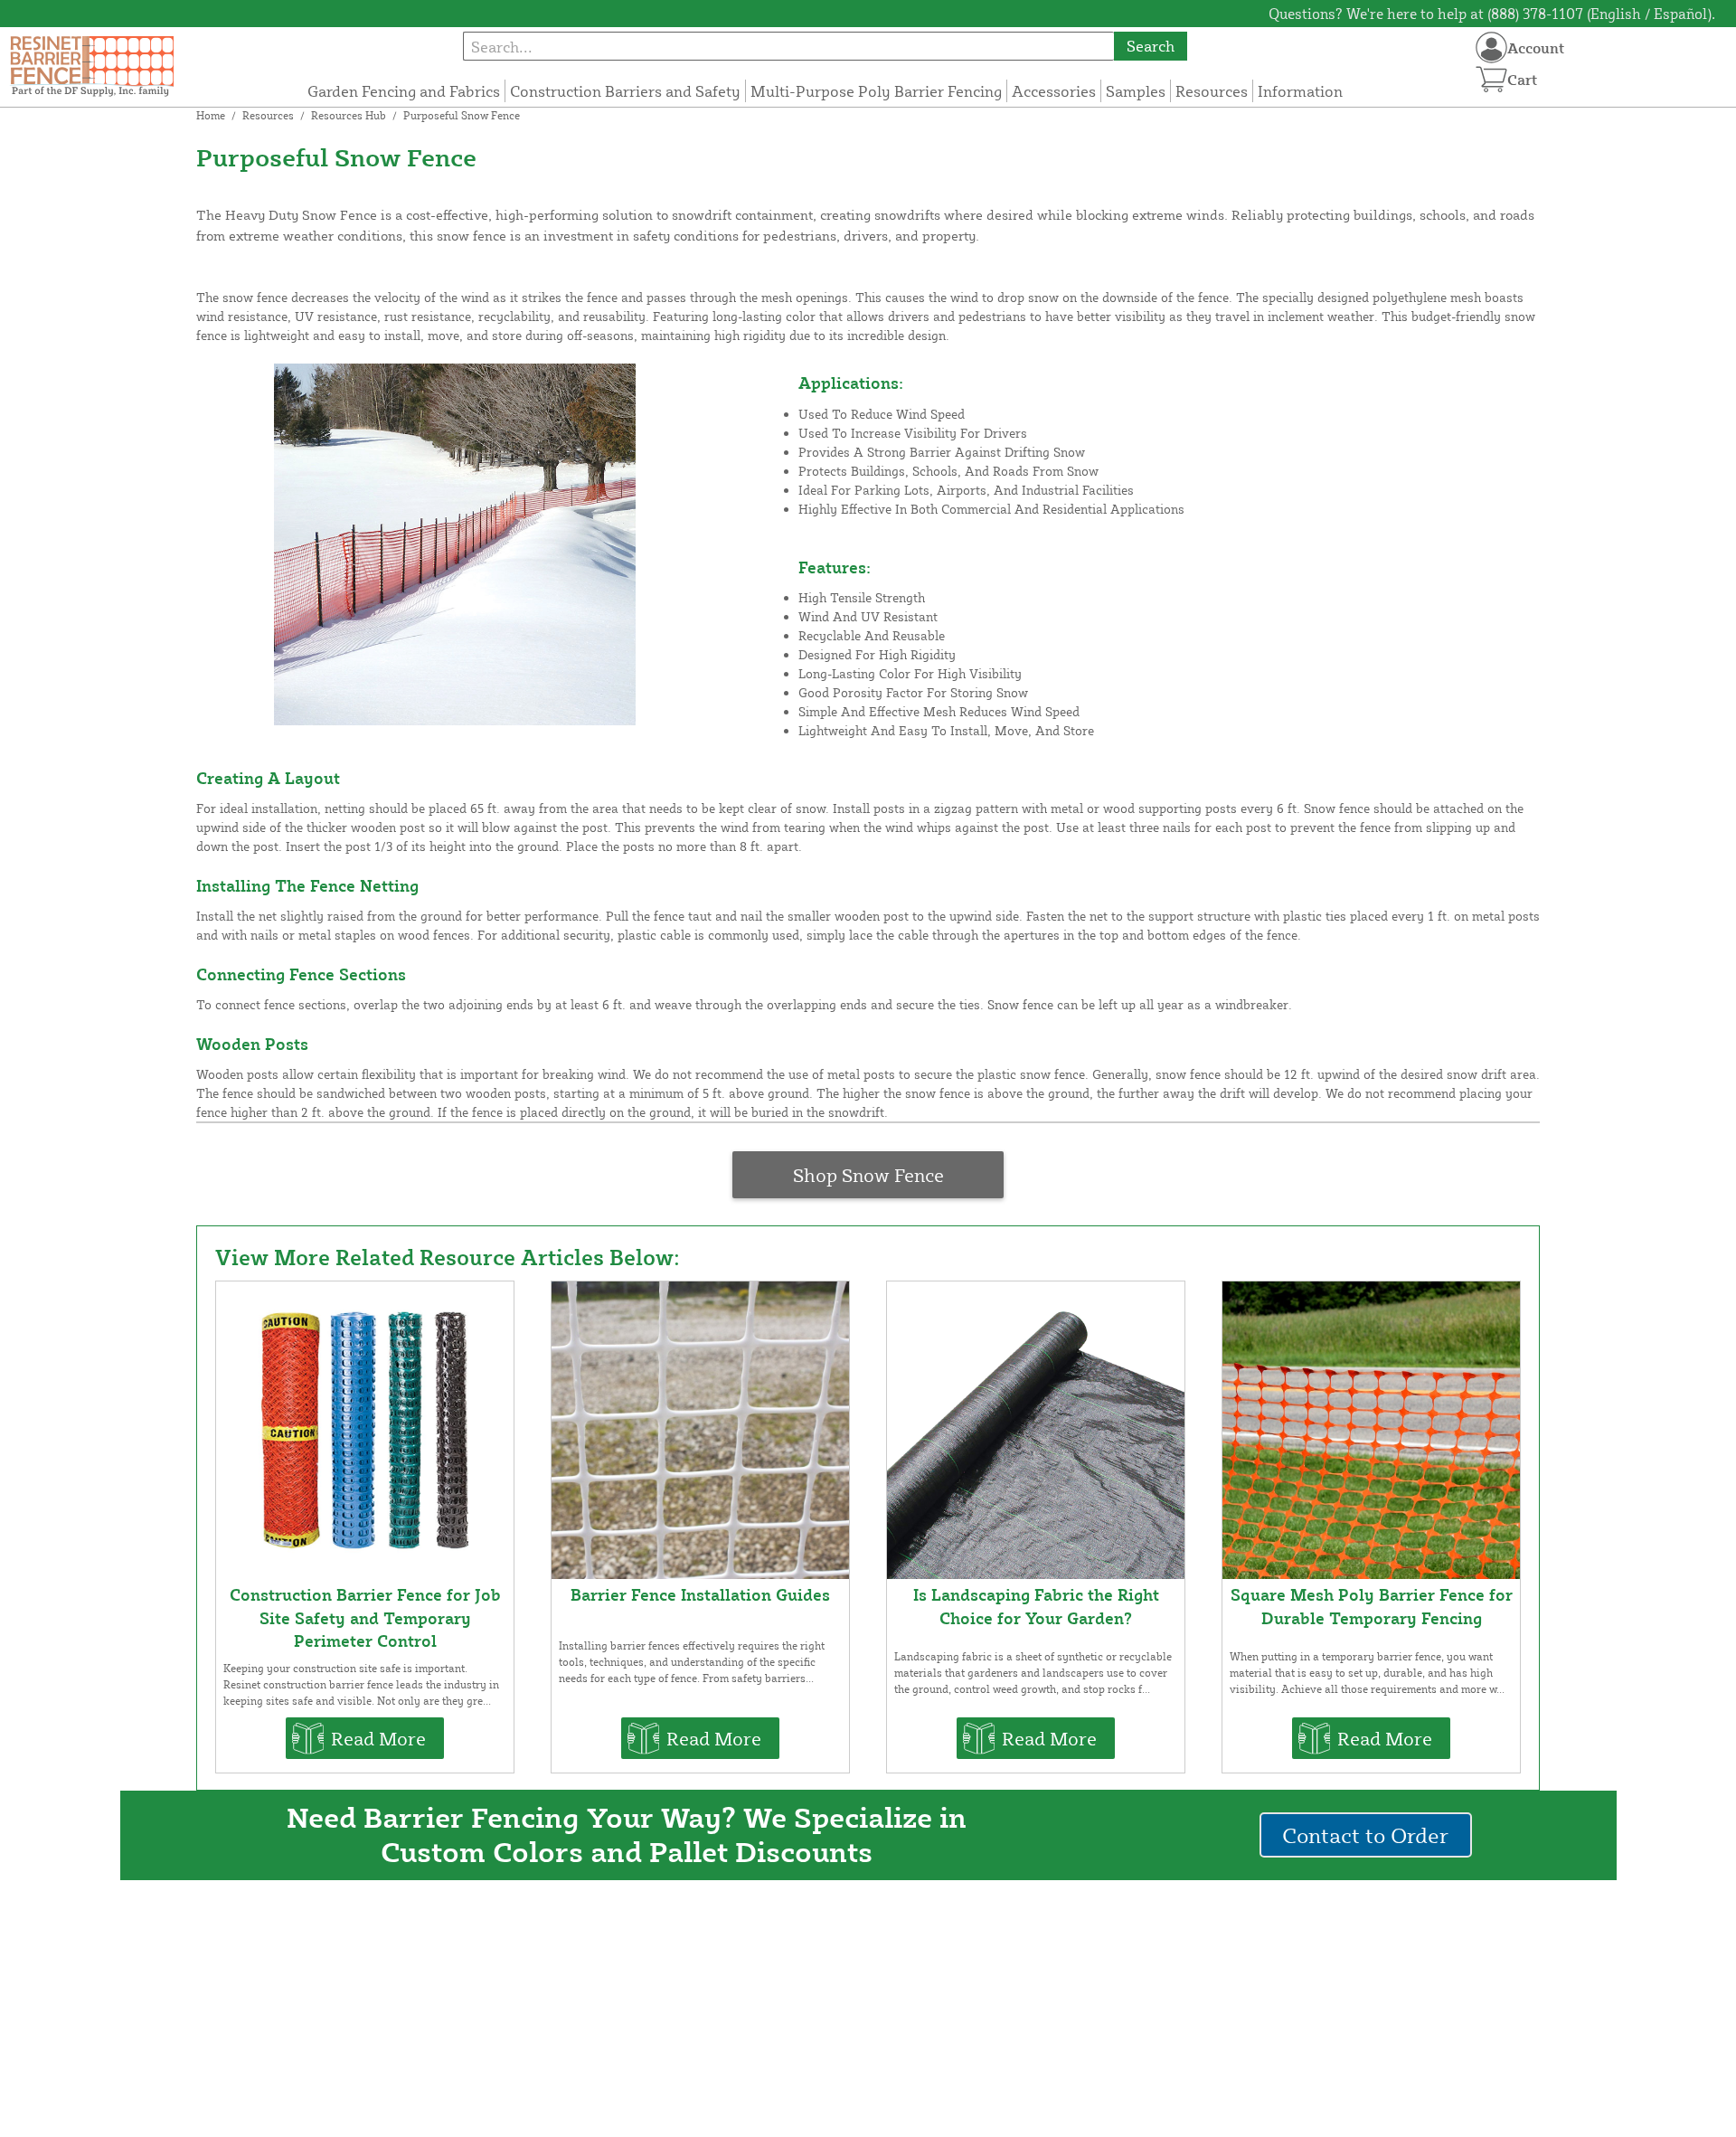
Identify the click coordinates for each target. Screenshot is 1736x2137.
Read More (378, 1738)
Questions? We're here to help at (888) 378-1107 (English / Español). (1492, 14)
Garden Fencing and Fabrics (404, 91)
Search (1151, 46)
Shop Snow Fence (868, 1175)
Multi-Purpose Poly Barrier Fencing (876, 91)
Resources (1212, 91)
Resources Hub (349, 115)
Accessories (1054, 91)
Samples (1136, 91)
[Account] (1491, 47)
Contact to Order (1365, 1835)
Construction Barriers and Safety (625, 91)
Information (1300, 91)
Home (211, 115)
